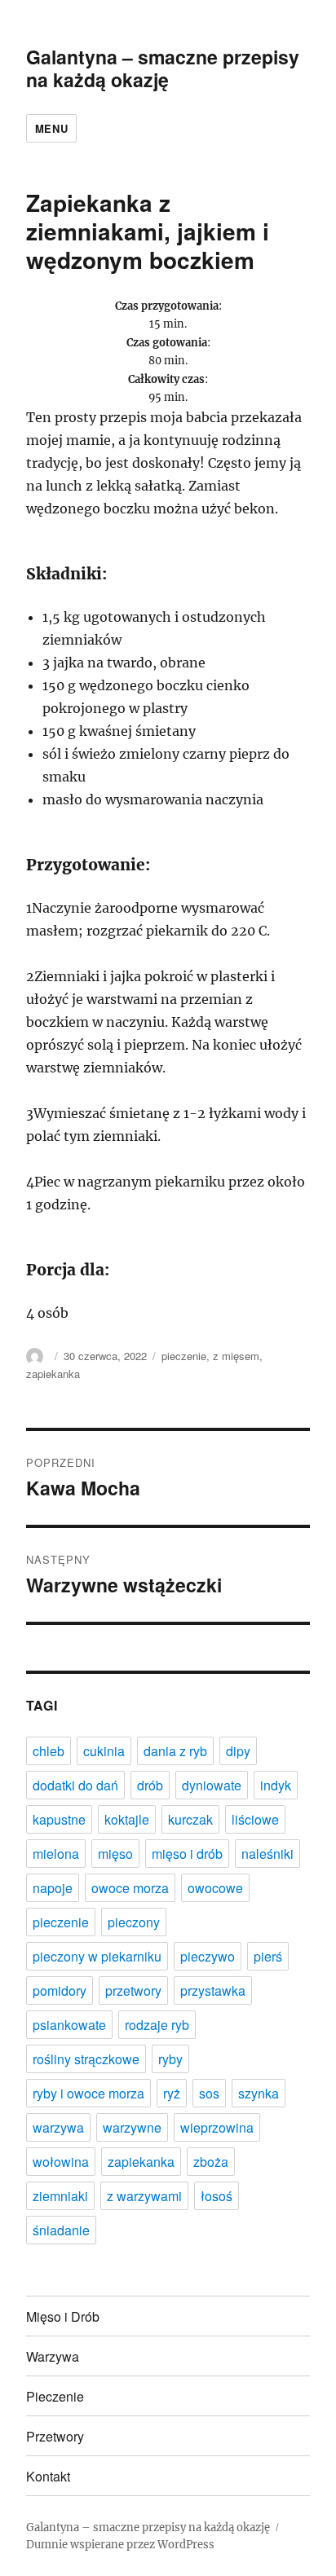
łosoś (217, 2196)
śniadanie (61, 2230)
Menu (51, 128)
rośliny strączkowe (86, 2059)
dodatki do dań (75, 1785)
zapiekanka (53, 1374)
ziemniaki (60, 2196)
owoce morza (130, 1888)
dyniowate (212, 1785)
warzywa (58, 2127)
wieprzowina (217, 2127)
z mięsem (236, 1356)
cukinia (104, 1751)
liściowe (255, 1819)
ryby (170, 2059)
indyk (276, 1785)
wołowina (61, 2162)
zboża (211, 2162)
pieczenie (184, 1356)
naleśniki (267, 1854)
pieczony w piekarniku (97, 1956)
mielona (56, 1854)
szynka (259, 2093)
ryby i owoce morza (88, 2093)
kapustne (59, 1819)
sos (209, 2093)
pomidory (60, 1990)
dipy (238, 1751)
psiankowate (69, 2025)
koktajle (127, 1819)
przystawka (213, 1990)
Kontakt (48, 2476)
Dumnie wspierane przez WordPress (120, 2545)
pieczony (134, 1922)
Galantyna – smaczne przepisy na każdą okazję (163, 68)
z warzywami (144, 2196)
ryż (172, 2093)
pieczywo (208, 1956)
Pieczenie (55, 2396)
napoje (53, 1888)
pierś (268, 1956)
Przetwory (55, 2436)
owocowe (215, 1888)
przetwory (133, 1990)
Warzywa (53, 2356)
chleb (49, 1751)
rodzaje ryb (157, 2025)
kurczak (190, 1819)
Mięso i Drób (63, 2316)
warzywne (132, 2127)
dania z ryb (175, 1751)
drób (150, 1785)
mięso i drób (187, 1854)
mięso (115, 1854)
